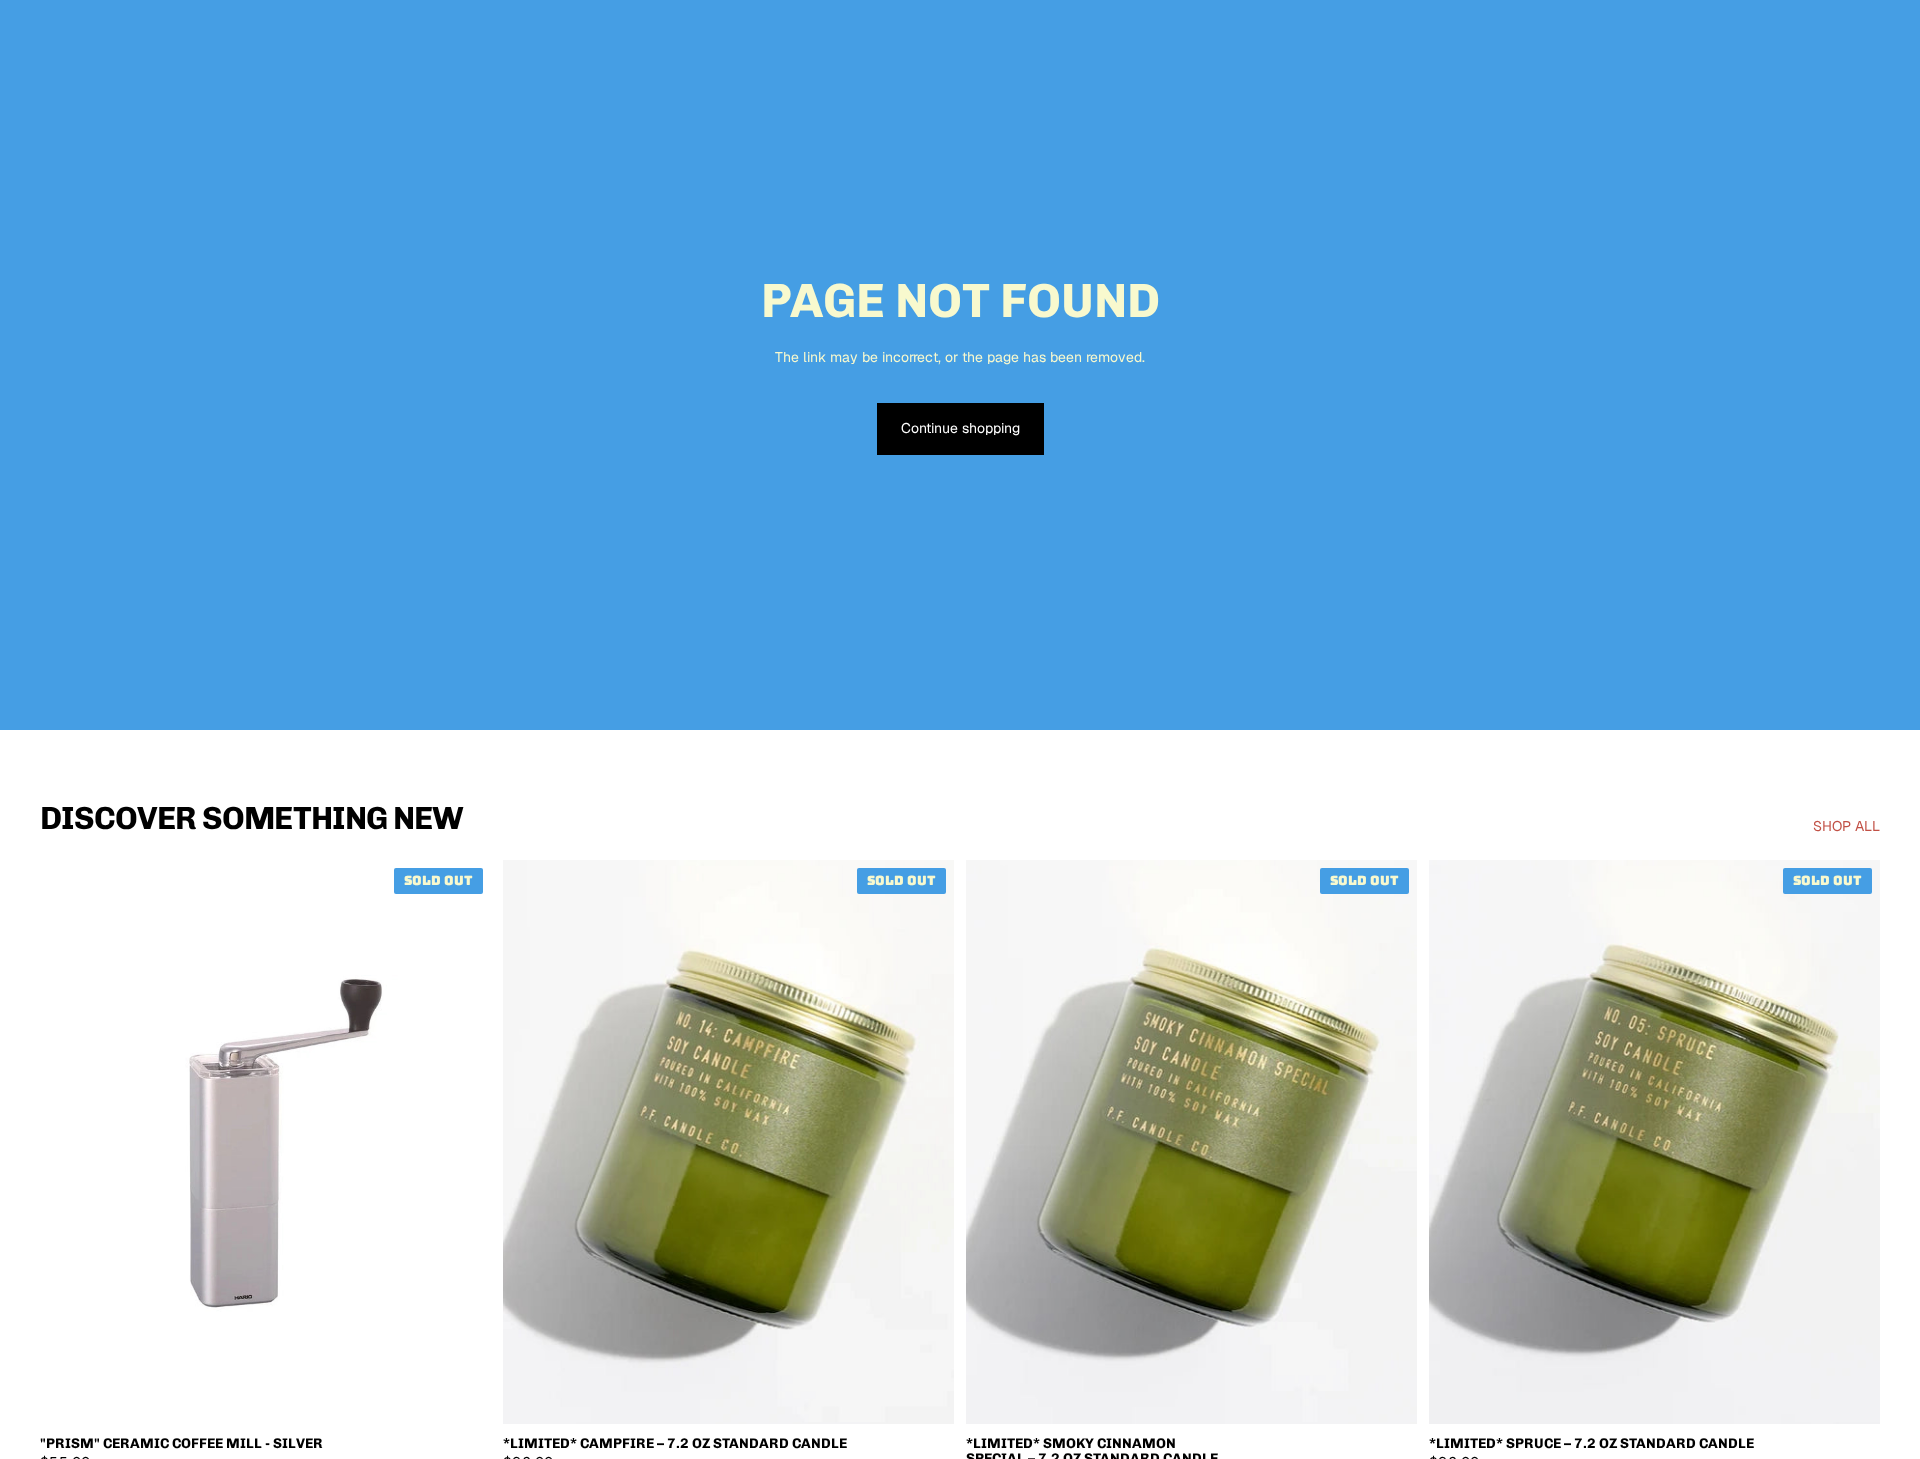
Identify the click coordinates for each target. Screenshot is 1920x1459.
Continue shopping (960, 428)
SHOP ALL (1846, 826)
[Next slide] (461, 1142)
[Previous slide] (70, 1142)
